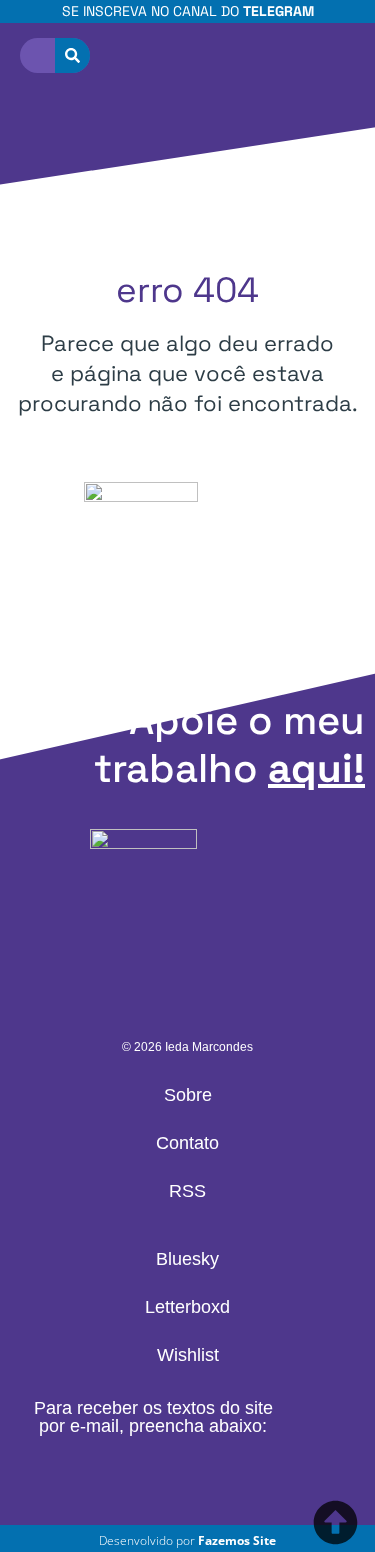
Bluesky (187, 1259)
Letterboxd (187, 1307)
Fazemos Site (237, 1540)
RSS (187, 1191)
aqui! (316, 768)
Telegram (278, 11)
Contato (187, 1143)
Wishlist (188, 1355)
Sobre (188, 1095)
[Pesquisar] (72, 55)
